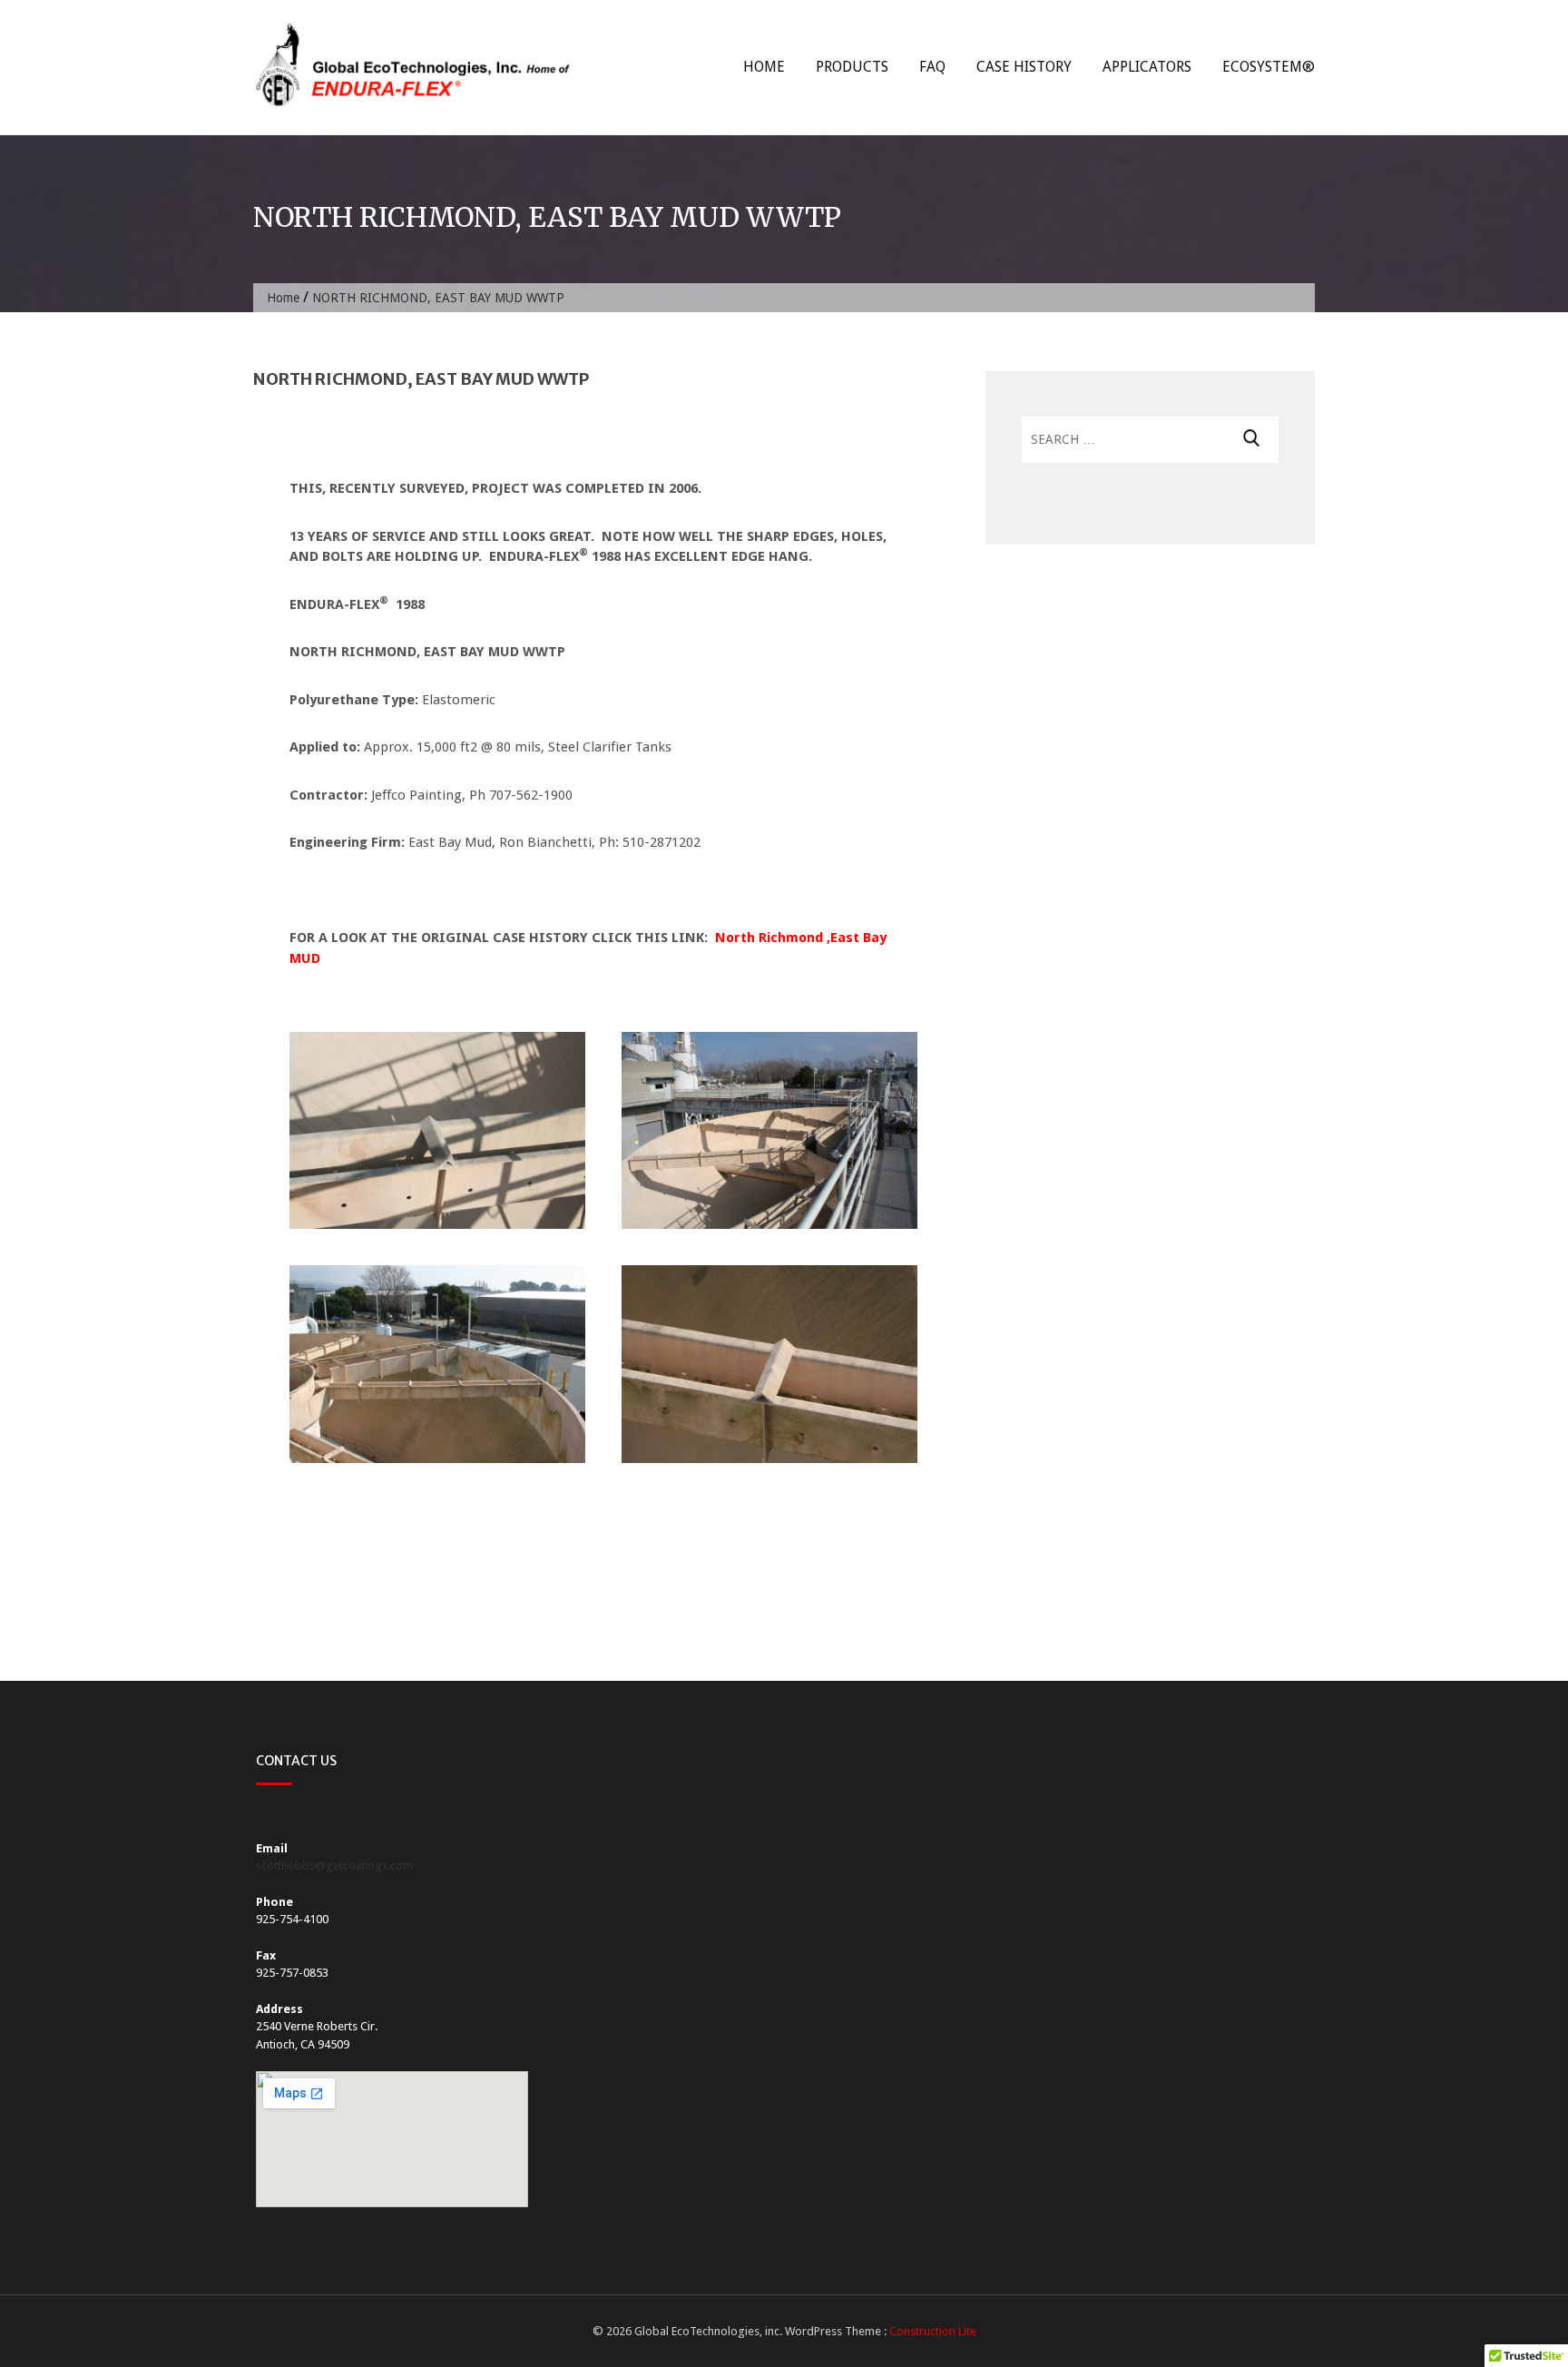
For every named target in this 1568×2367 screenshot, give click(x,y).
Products (852, 67)
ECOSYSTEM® (1269, 67)
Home (764, 67)
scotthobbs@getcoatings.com (334, 1866)
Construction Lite (933, 2331)
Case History (1024, 67)
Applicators (1147, 67)
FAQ (932, 67)
